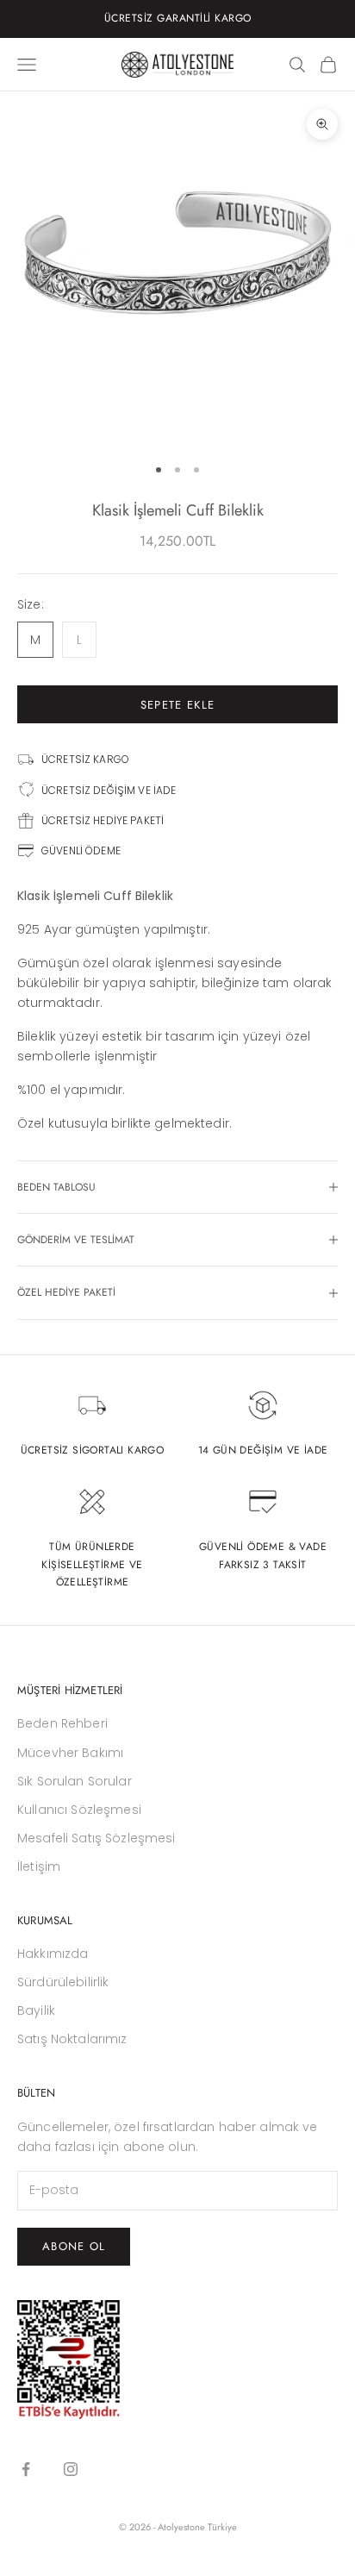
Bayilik (36, 2010)
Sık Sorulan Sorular (75, 1781)
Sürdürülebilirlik (63, 1982)
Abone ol (74, 2246)
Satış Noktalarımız (72, 2039)
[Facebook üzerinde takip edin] (26, 2469)
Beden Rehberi (62, 1723)
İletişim (39, 1866)
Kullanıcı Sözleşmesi (79, 1810)
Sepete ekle (177, 705)
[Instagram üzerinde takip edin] (71, 2469)
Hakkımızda (53, 1954)
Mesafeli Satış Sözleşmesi (97, 1838)
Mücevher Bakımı (70, 1753)
